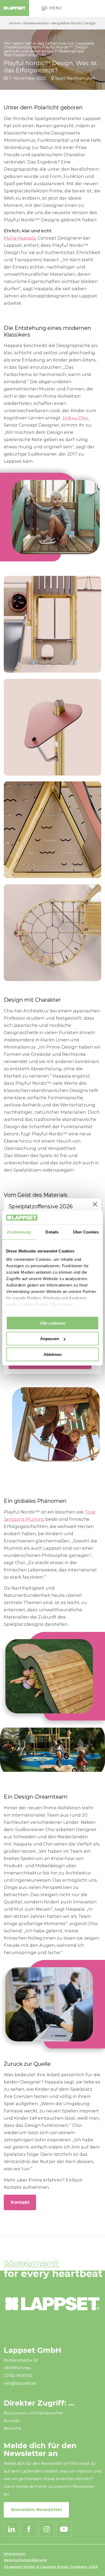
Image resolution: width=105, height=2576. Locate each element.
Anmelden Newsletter (36, 2510)
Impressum (15, 2554)
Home (15, 23)
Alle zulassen (53, 1323)
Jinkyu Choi (75, 418)
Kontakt (20, 2202)
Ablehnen (53, 1354)
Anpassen (50, 1339)
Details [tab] (52, 1232)
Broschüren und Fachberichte (33, 2413)
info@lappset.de (20, 2383)
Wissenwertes (35, 23)
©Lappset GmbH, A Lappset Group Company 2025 (51, 2567)
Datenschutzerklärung (25, 2560)
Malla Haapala (20, 238)
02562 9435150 (18, 2376)
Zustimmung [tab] (19, 1232)
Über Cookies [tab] (86, 1232)
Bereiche (13, 2428)
